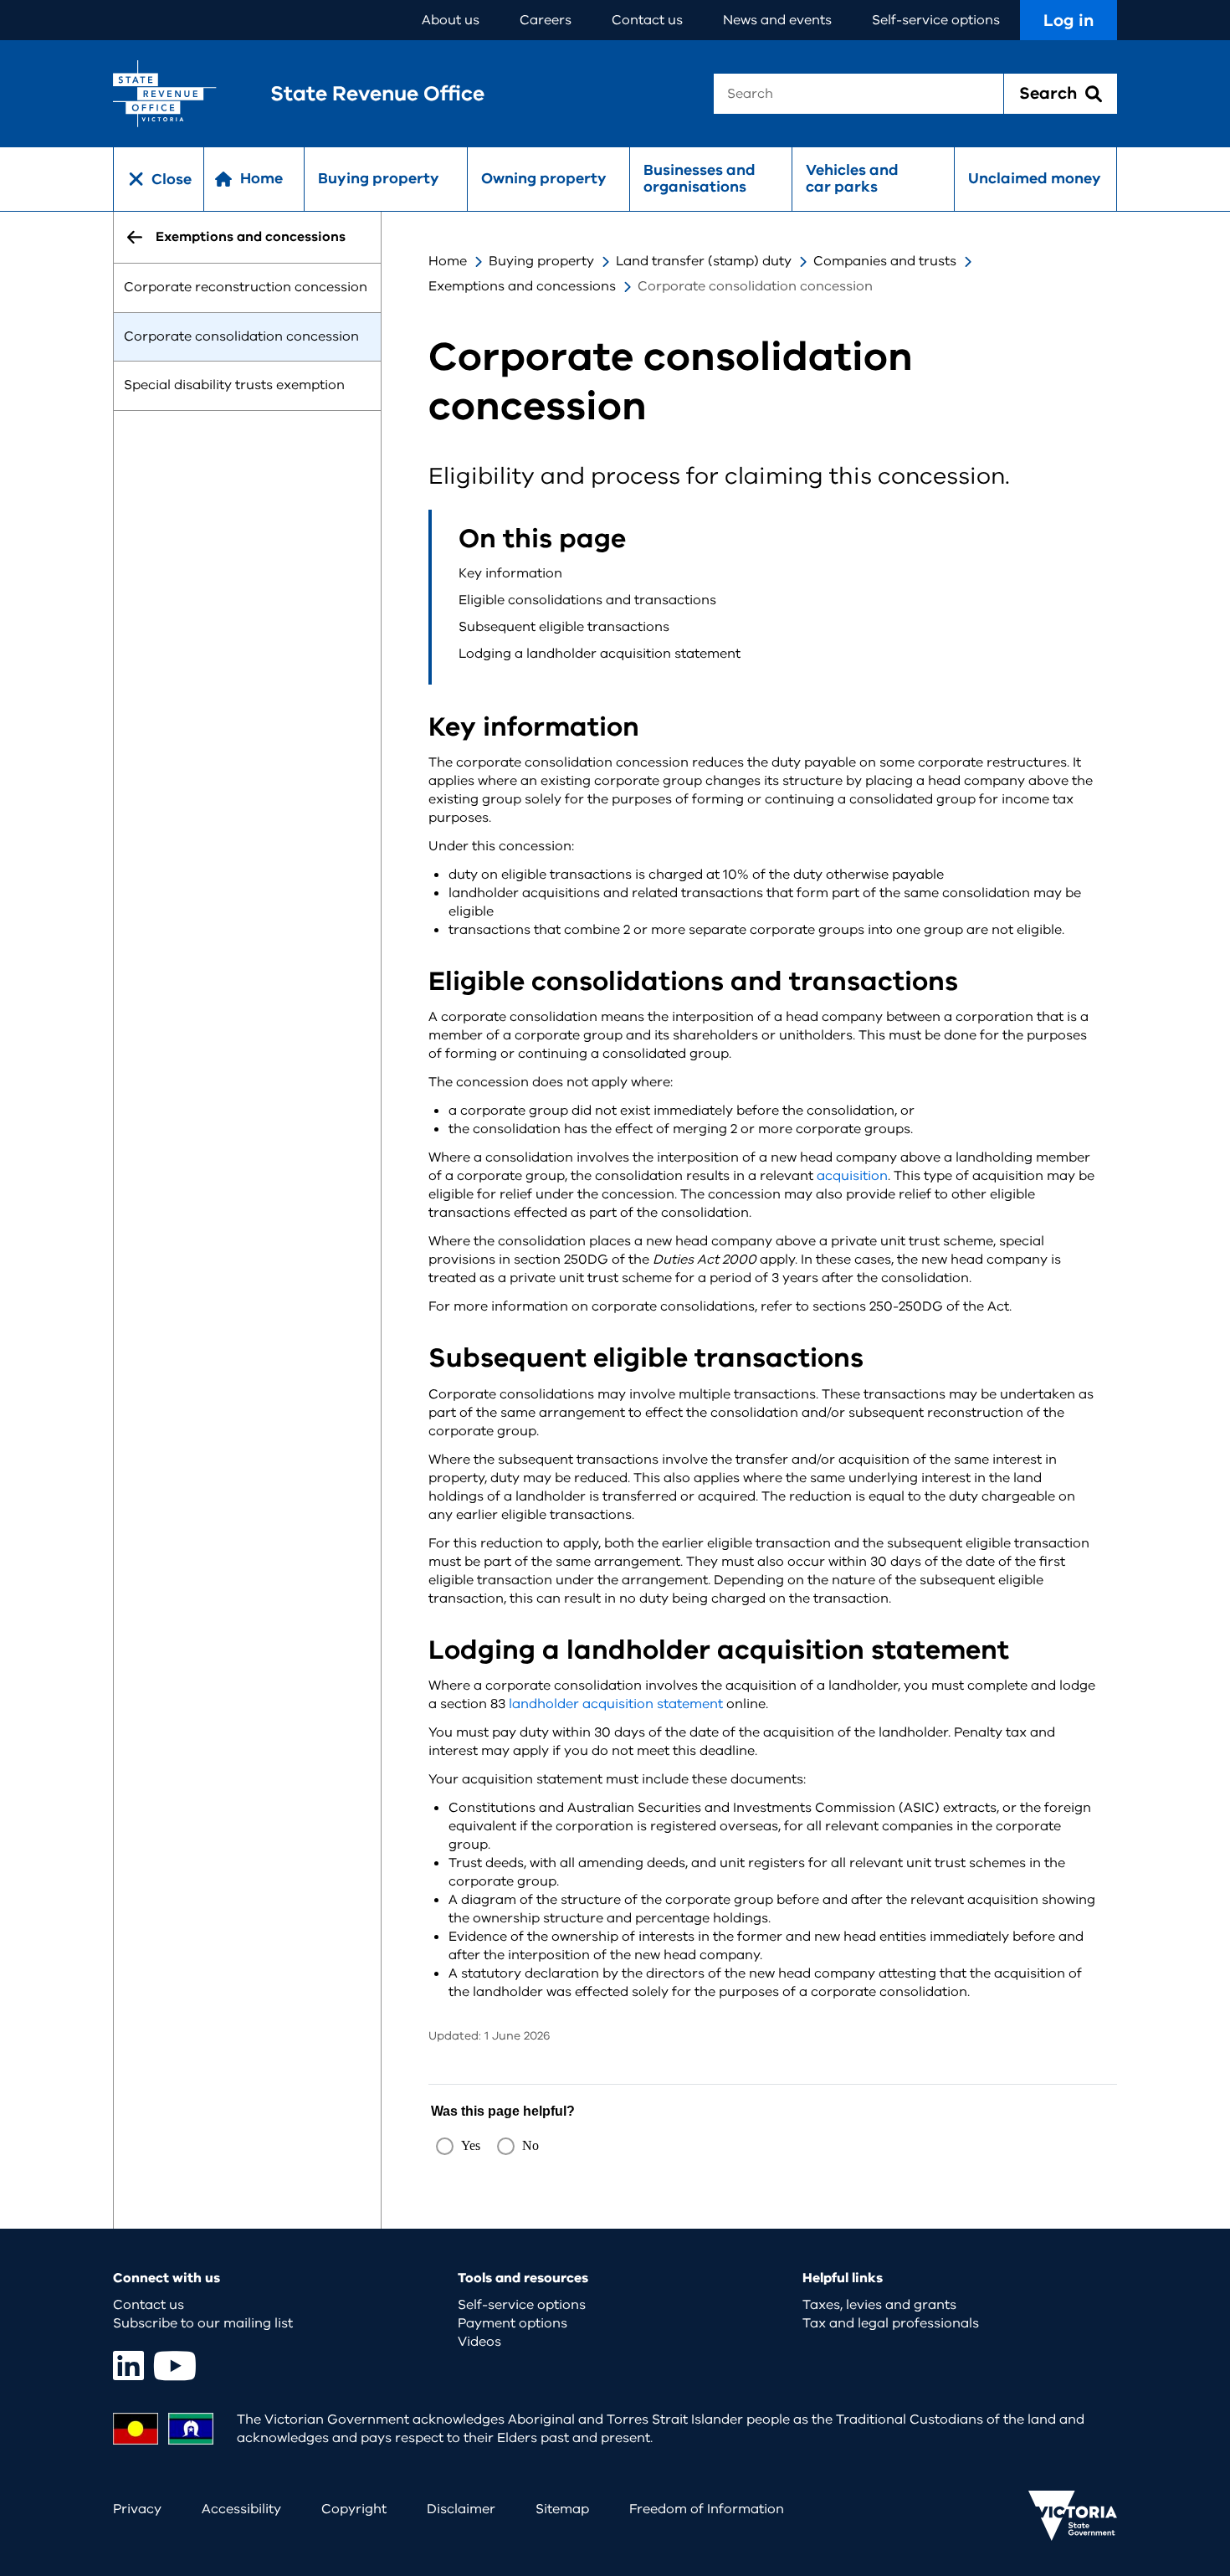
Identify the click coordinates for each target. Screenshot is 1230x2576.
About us (451, 20)
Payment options (512, 2323)
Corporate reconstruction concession (246, 287)
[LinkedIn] (128, 2366)
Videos (479, 2342)
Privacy (137, 2509)
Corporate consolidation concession (241, 336)
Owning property (544, 178)
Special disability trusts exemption (234, 386)
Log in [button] (1069, 21)
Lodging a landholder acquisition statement (600, 654)
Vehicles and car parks (852, 178)
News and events (777, 20)
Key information (510, 573)
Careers (546, 20)
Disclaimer (461, 2509)
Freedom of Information (707, 2509)
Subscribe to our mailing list (203, 2323)
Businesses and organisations (700, 178)
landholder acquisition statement (616, 1704)
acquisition (852, 1176)
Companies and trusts (885, 261)
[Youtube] (175, 2366)
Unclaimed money (1035, 178)
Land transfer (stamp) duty (704, 261)
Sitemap (562, 2509)
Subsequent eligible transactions (564, 627)
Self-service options (936, 20)
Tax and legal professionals (891, 2323)
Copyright (354, 2509)
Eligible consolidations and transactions (587, 600)
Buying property (379, 178)
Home (448, 261)
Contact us (647, 20)
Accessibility (241, 2509)
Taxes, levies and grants (879, 2305)
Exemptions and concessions (522, 286)
